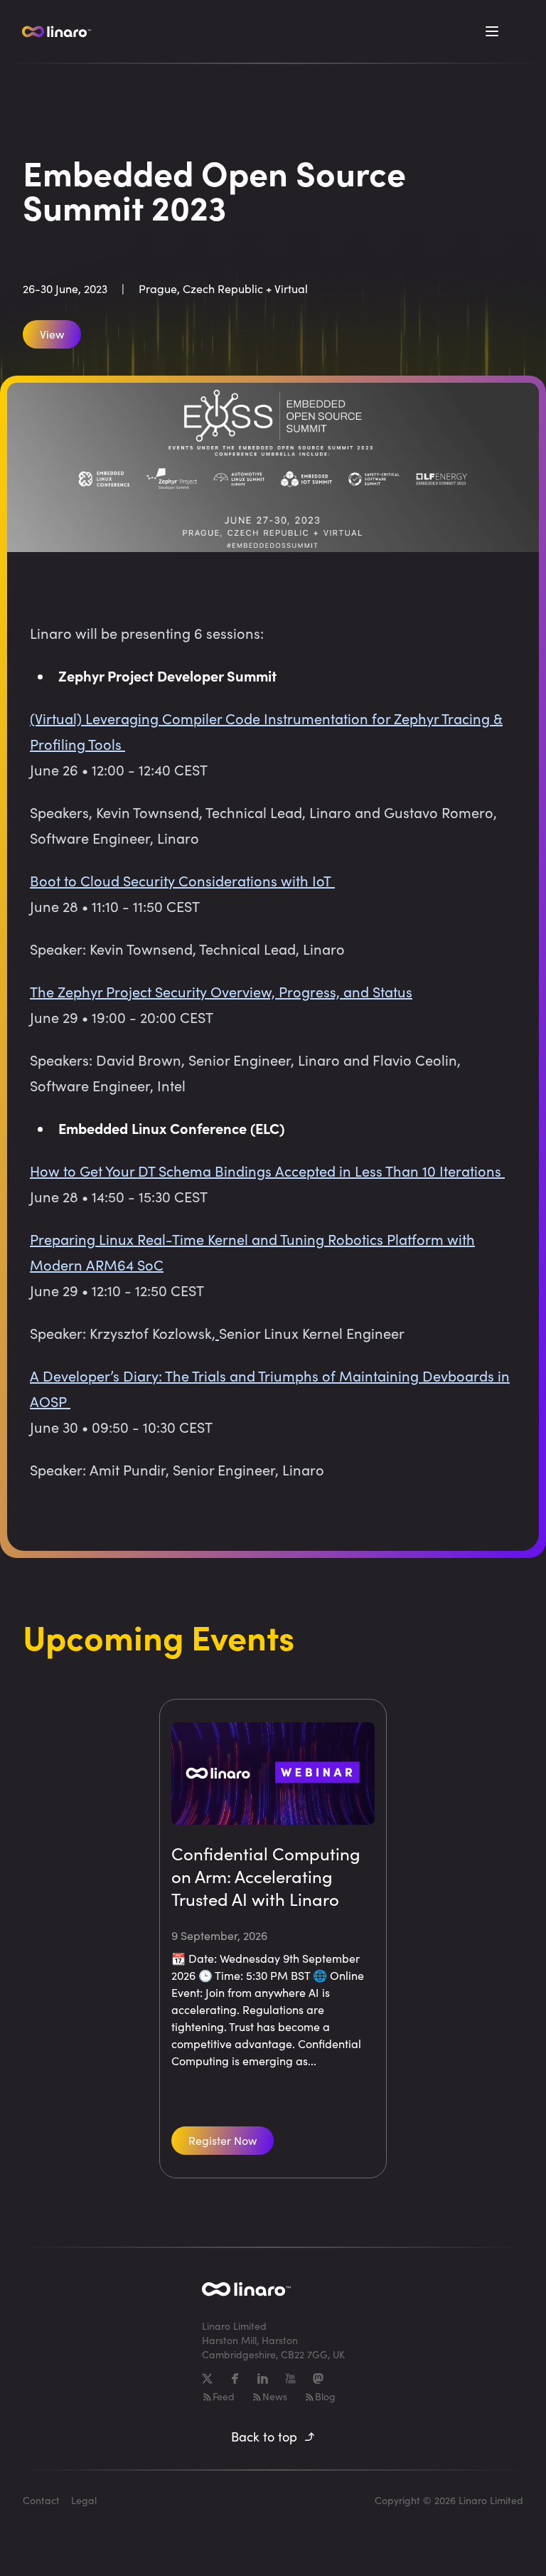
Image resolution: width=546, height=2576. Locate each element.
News (275, 2396)
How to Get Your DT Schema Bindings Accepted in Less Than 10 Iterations (267, 1171)
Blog (325, 2396)
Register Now (223, 2140)
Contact (41, 2500)
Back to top (264, 2437)
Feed (224, 2396)
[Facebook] (235, 2379)
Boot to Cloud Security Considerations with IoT (182, 880)
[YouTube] (290, 2379)
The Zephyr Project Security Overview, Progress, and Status (221, 991)
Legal (84, 2500)
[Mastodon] (318, 2379)
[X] (207, 2379)
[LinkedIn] (263, 2379)
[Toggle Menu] (492, 31)
